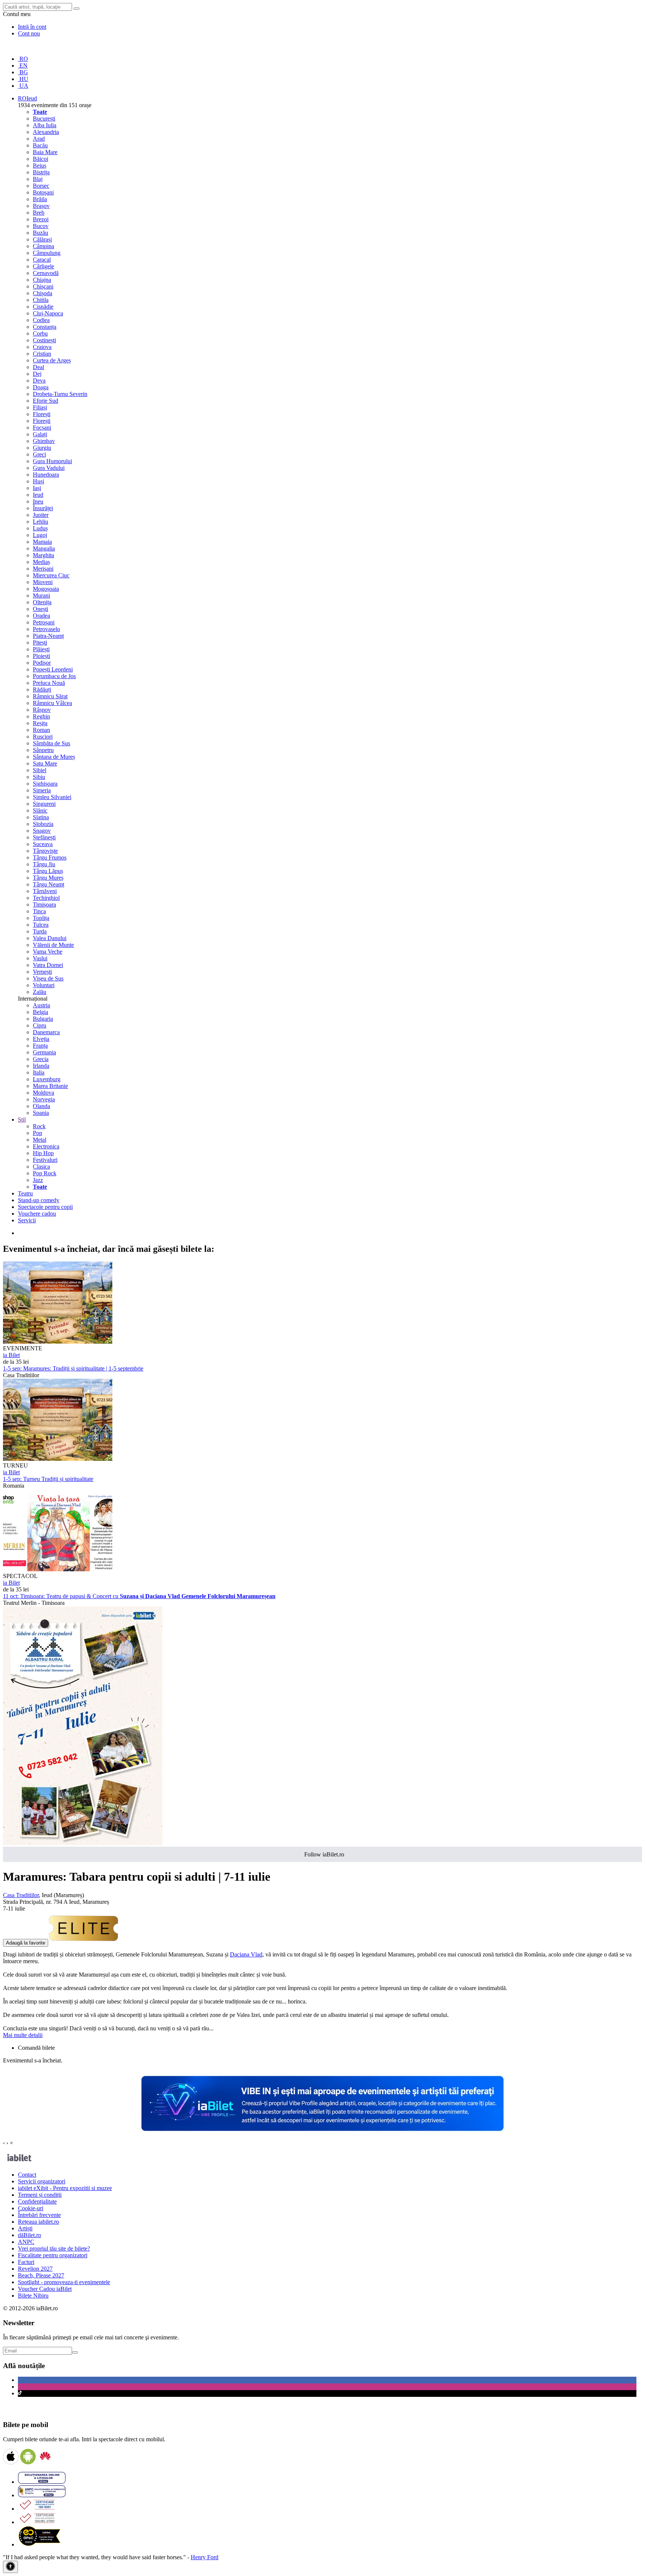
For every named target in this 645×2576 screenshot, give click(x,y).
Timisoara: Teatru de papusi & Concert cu (139, 1596)
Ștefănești (44, 837)
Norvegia (44, 1099)
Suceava (43, 844)
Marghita (43, 555)
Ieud (38, 495)
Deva (39, 381)
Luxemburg (47, 1079)
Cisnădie (43, 307)
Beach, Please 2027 (41, 2275)
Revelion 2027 (35, 2269)
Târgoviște (45, 851)
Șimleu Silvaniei (52, 797)
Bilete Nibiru (33, 2296)
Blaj (38, 179)
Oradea (41, 616)
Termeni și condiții (40, 2195)
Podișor (42, 663)
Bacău (40, 145)
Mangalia (44, 548)
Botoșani (43, 192)
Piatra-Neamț (48, 636)
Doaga (41, 387)
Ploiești (41, 656)
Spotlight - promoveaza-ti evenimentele (64, 2282)
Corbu (40, 333)
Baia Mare (45, 152)
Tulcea (41, 925)
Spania (41, 1113)
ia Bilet (11, 1355)
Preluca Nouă (49, 683)
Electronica (46, 1146)
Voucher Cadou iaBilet (45, 2289)
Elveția (41, 1039)
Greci (39, 454)
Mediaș (41, 562)
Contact (27, 2175)
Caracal (42, 260)
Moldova (43, 1093)
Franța (40, 1046)
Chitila (41, 300)
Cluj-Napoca (48, 313)
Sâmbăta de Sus (52, 743)
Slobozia (43, 824)
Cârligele (43, 266)
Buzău (40, 233)
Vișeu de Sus (48, 978)
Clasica (41, 1167)
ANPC (26, 2242)
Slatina (41, 817)
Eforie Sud (46, 401)
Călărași (42, 239)
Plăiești (41, 649)
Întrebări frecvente (39, 2215)
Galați (40, 434)
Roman (41, 730)
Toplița (41, 918)
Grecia (41, 1059)
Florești (42, 414)
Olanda (41, 1106)
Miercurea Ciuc (51, 575)
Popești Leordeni (53, 669)
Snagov (42, 831)
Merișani (43, 569)
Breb (39, 213)
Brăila (40, 199)
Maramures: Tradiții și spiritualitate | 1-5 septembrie (73, 1368)
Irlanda (41, 1066)
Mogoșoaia (46, 589)
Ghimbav (44, 441)
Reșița (40, 723)
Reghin (41, 716)
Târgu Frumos (50, 857)
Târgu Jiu (44, 864)
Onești (40, 609)
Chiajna (42, 280)
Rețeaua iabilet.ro (38, 2222)
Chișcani (43, 286)
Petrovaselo (46, 629)
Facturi (26, 2262)
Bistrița (41, 172)
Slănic (40, 810)
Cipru (40, 1025)
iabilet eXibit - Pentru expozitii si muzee (65, 2188)
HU (23, 79)
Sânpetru (43, 750)
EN (23, 66)
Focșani (42, 428)
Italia (39, 1072)
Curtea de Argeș (52, 360)
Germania (44, 1052)
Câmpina (43, 246)
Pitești (40, 643)
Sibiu (39, 777)
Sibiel (40, 770)
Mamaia (42, 542)
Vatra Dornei (48, 965)
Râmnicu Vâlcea (52, 703)
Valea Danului (50, 938)
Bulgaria (43, 1019)
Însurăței (43, 508)
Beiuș (40, 166)
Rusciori (43, 737)
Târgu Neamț (49, 884)
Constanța (45, 327)
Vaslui (40, 958)
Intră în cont (32, 27)
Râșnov (42, 710)
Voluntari (44, 985)
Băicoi (40, 159)
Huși (38, 481)
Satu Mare (45, 763)
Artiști (25, 2228)
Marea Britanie (50, 1086)
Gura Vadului (49, 468)
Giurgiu (42, 448)
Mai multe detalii (23, 2035)
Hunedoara (46, 475)
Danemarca (46, 1032)
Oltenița (42, 602)
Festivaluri (45, 1160)
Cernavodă (46, 273)
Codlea (41, 320)
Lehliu (40, 522)
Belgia (40, 1012)
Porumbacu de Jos (54, 676)
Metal (40, 1140)
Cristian (42, 354)
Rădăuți (42, 690)
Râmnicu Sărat (50, 696)
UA (23, 86)
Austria (41, 1005)
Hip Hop (43, 1153)
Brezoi (41, 219)
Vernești (42, 972)
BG (23, 72)
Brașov (41, 206)
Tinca (39, 911)
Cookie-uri (31, 2208)
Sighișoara (45, 784)
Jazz (38, 1180)
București (44, 118)
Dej (37, 374)
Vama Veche (48, 952)
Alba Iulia (45, 125)
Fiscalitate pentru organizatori (53, 2255)
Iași (37, 488)
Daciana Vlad (246, 1954)
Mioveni (43, 582)
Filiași (40, 407)
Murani (41, 595)
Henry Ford (205, 2557)
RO (23, 59)
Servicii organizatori (42, 2181)
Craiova (42, 347)
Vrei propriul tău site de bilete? (54, 2248)
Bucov (41, 226)
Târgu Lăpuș (48, 871)
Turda (40, 931)
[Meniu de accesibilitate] (10, 2567)
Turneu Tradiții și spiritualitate (48, 1479)
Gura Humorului (52, 461)
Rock (39, 1126)
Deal (38, 367)
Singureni (44, 804)
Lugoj (40, 535)
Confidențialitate (37, 2201)
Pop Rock (45, 1173)
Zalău (40, 992)
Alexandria (46, 132)
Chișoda (43, 293)
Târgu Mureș (48, 878)
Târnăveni (45, 891)
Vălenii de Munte (53, 945)
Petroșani (44, 622)
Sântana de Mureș (54, 757)
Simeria (42, 790)
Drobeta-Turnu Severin (60, 394)
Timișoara (44, 905)
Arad (39, 139)
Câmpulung (47, 253)
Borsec (41, 186)
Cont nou (29, 33)
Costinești (44, 340)
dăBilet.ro (29, 2235)
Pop (38, 1133)
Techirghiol (46, 898)
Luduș (40, 528)
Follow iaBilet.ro (324, 1854)
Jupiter (41, 515)
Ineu (38, 501)
